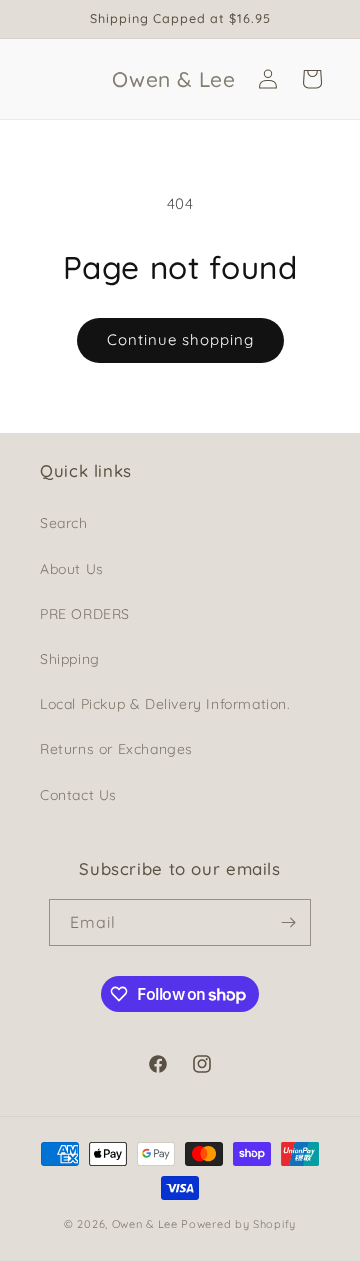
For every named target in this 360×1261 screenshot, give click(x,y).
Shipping (70, 659)
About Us (72, 569)
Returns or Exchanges (116, 749)
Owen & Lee (145, 1224)
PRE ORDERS (85, 614)
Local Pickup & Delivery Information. (165, 704)
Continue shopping (180, 339)
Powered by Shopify (238, 1224)
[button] (312, 79)
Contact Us (78, 795)
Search (64, 523)
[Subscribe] (288, 922)
